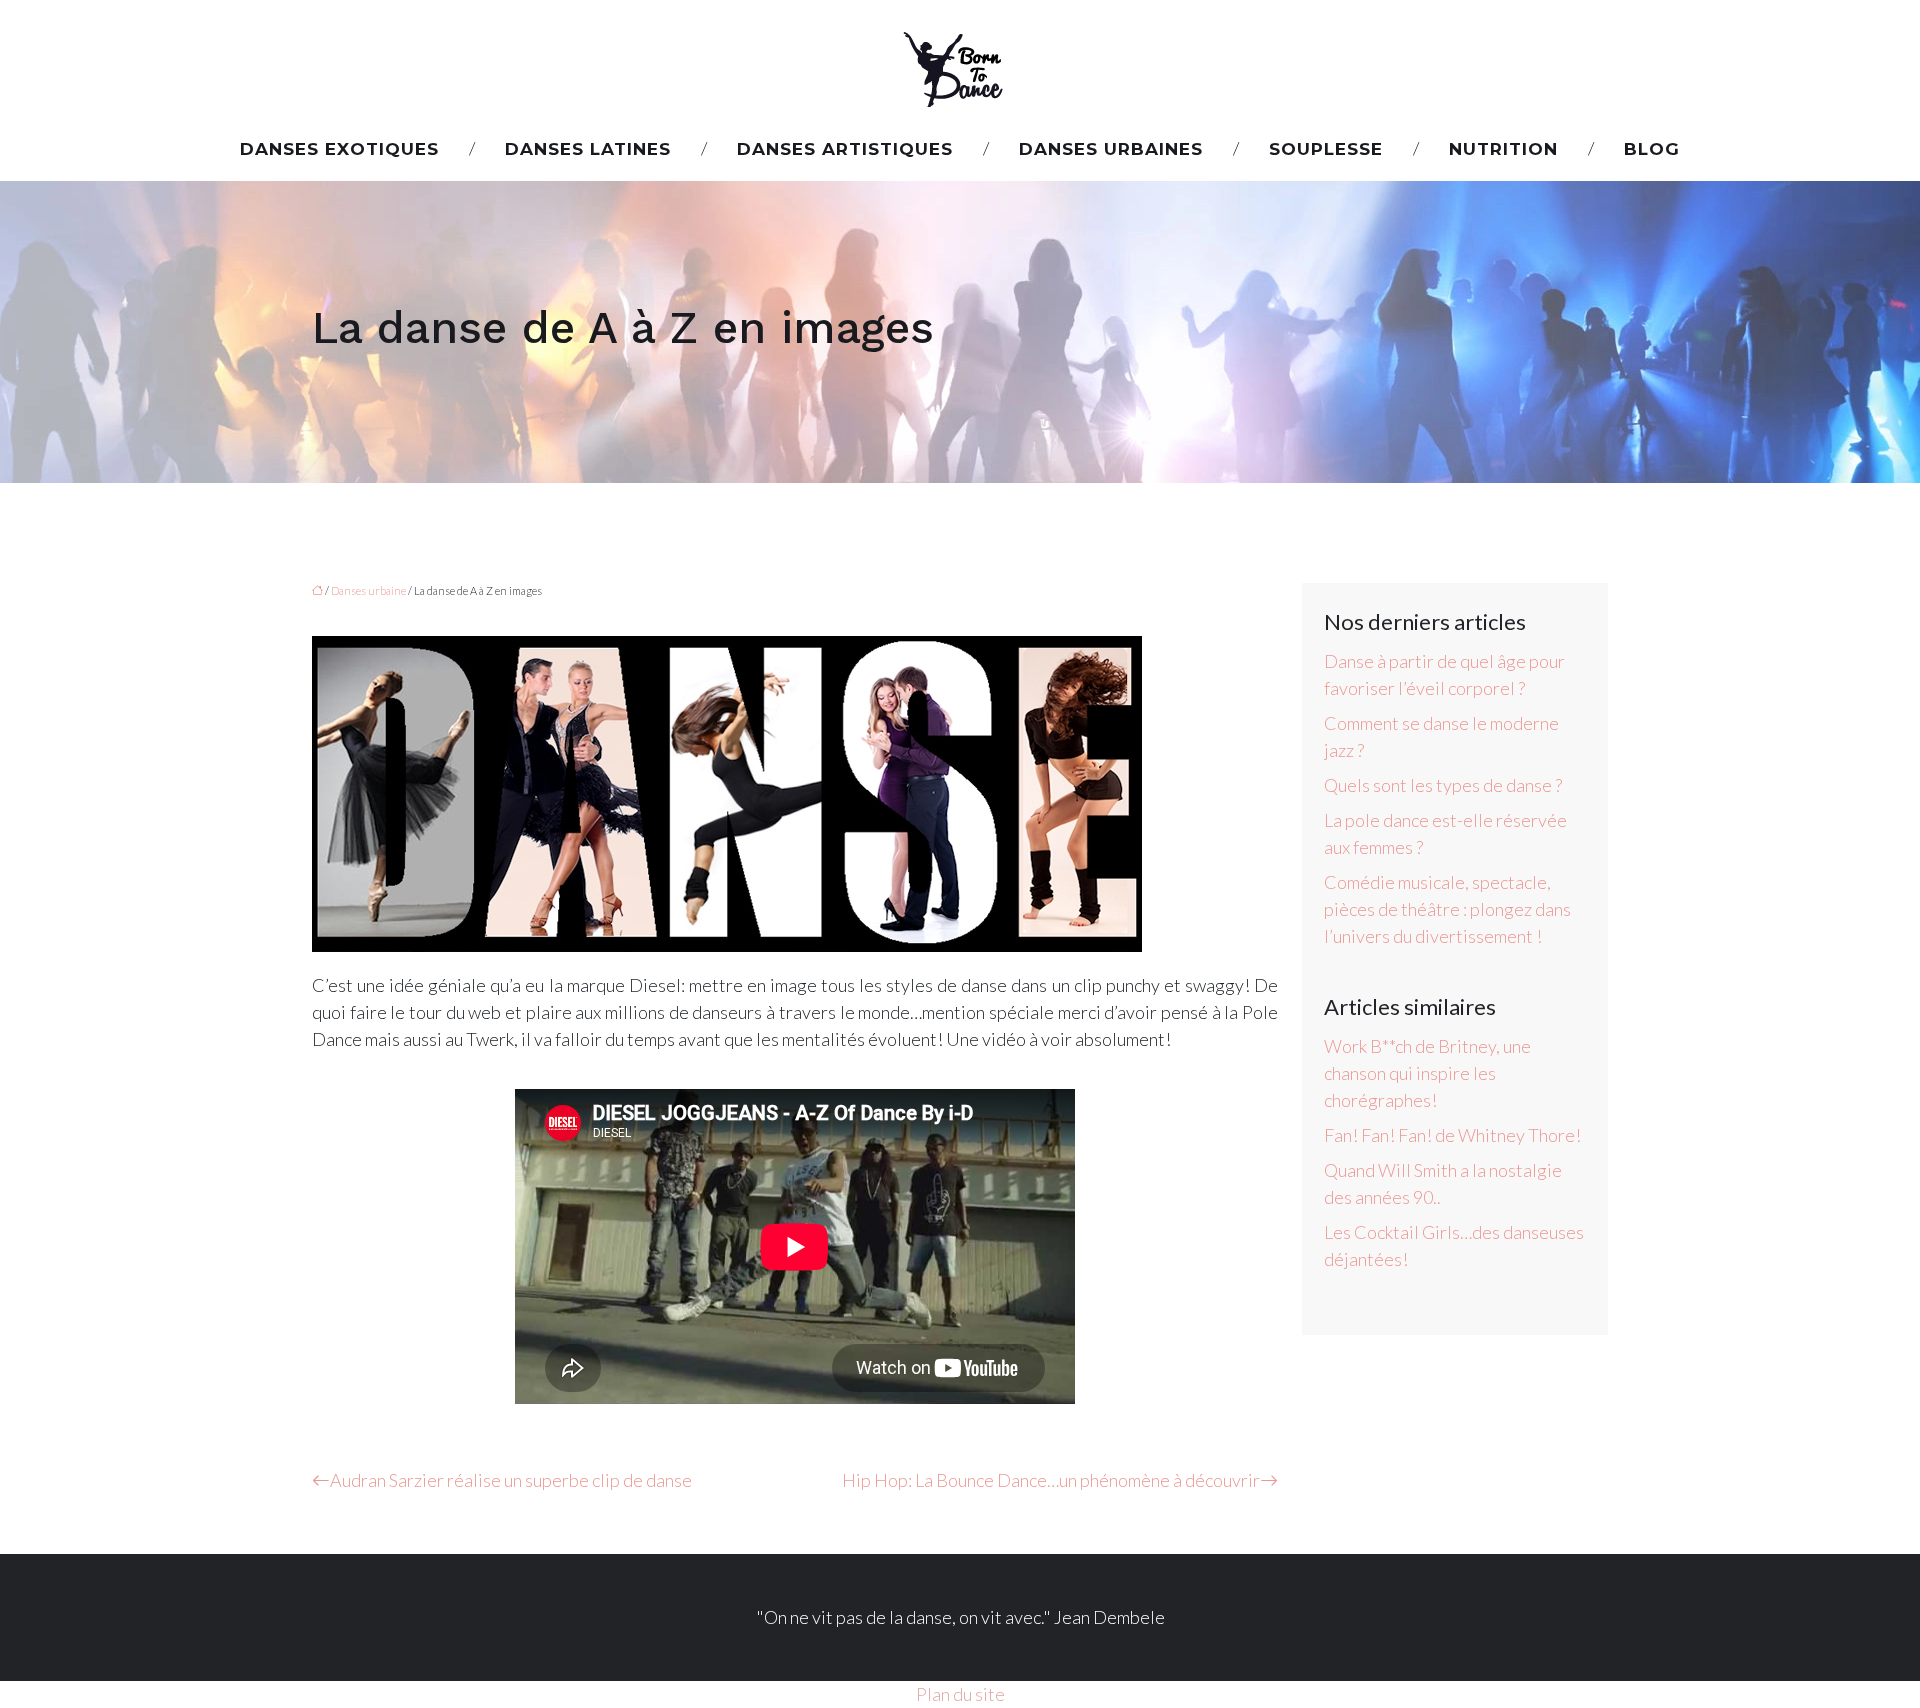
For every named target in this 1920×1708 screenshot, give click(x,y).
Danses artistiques (845, 149)
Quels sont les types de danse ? (1443, 785)
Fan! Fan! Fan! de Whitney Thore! (1452, 1135)
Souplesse (1326, 149)
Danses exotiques (339, 149)
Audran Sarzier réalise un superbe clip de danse (511, 1480)
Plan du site (960, 1694)
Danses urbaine (368, 590)
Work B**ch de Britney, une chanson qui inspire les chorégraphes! (1427, 1073)
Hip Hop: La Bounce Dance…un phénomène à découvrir (1051, 1480)
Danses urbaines (1111, 149)
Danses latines (588, 149)
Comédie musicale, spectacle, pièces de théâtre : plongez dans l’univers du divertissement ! (1447, 909)
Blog (1652, 149)
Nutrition (1503, 149)
